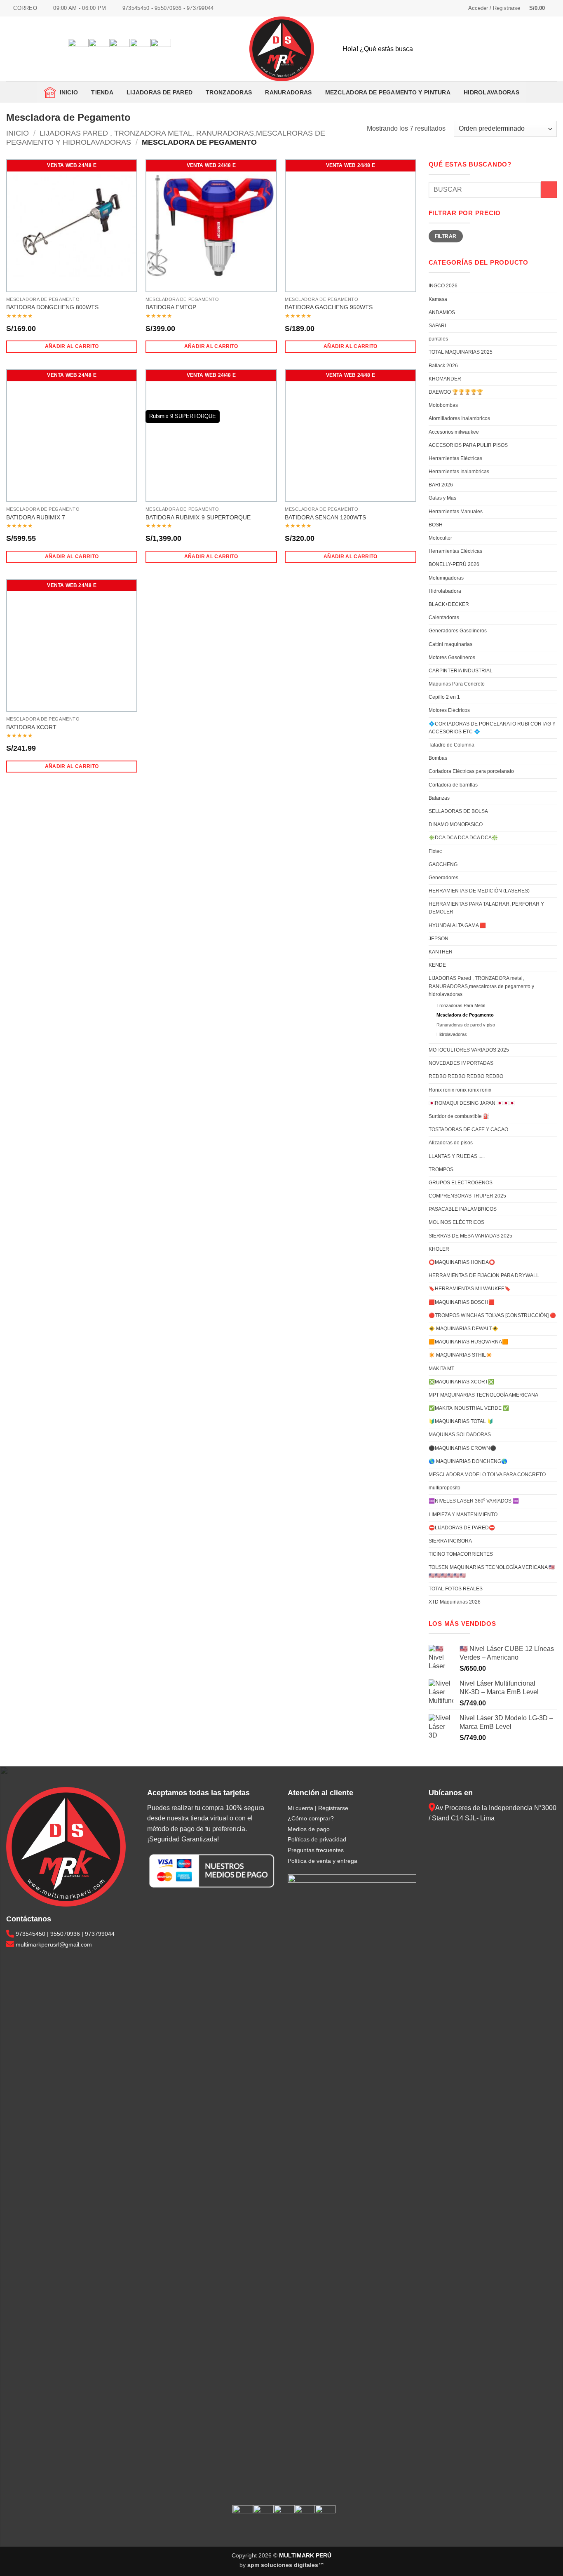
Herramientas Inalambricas (459, 472)
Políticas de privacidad (317, 1839)
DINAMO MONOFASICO (456, 824)
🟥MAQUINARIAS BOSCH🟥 (462, 1302)
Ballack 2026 (443, 366)
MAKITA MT (441, 1369)
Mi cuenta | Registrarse (318, 1808)
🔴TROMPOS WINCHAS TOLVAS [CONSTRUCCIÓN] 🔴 (492, 1315)
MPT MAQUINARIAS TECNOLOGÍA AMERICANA (483, 1395)
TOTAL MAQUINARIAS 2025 (461, 352)
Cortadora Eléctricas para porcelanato (471, 771)
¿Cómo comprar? (311, 1818)
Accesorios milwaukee (454, 432)
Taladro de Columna (452, 745)
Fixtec (435, 851)
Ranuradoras (288, 92)
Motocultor (440, 538)
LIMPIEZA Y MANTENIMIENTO (463, 1515)
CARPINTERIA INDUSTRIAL (461, 671)
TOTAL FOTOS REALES (456, 1589)
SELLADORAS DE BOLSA (458, 811)
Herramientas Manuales (456, 512)
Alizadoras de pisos (451, 1143)
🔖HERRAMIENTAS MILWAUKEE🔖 (470, 1289)
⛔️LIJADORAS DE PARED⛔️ (462, 1528)
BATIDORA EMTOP (171, 307)
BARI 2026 (441, 485)
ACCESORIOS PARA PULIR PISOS (468, 445)
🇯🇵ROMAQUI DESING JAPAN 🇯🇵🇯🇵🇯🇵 (472, 1103)
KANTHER (441, 952)
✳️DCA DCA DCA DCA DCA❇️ (463, 838)
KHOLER (439, 1249)
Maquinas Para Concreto (457, 684)
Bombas (438, 758)
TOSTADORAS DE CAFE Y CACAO (468, 1129)
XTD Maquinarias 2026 (455, 1602)
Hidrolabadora (445, 591)
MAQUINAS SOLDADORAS (460, 1435)
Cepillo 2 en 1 (444, 697)
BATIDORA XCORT (31, 727)
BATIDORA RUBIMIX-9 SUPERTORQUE (198, 517)
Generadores (443, 878)
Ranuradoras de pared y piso (466, 1025)
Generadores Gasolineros (458, 631)
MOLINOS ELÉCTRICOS (456, 1222)
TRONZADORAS (229, 92)
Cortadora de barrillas (453, 785)
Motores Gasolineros (452, 658)
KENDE (437, 965)
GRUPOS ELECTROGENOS (461, 1183)
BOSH (436, 525)
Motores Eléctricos (449, 710)
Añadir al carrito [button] (72, 346)
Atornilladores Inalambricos (459, 418)
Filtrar (446, 236)
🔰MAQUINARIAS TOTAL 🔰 (461, 1421)
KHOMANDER (445, 379)
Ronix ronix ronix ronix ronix (460, 1090)
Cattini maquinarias (450, 644)
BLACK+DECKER (449, 604)
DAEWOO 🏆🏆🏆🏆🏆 (456, 392)
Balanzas (439, 798)
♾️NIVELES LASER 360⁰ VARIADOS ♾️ (474, 1501)
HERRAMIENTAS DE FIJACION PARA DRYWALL (484, 1275)
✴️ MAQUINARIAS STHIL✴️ (460, 1355)
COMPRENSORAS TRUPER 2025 (467, 1196)
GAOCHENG (443, 864)
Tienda (102, 92)
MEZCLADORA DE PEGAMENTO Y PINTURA (388, 92)
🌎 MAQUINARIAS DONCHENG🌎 (468, 1461)
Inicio (67, 92)
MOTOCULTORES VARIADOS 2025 (469, 1050)
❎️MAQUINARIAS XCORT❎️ (461, 1382)
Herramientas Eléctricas (455, 458)
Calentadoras (444, 618)
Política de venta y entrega (323, 1861)
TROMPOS (441, 1169)
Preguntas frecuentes (316, 1850)
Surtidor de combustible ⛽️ (459, 1116)
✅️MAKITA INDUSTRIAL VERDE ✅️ (469, 1408)
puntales (438, 339)
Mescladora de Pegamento (465, 1015)
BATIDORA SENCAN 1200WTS (325, 517)
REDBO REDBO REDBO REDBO (466, 1076)
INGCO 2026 (443, 286)
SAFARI (437, 326)
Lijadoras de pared (160, 92)
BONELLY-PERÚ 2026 (454, 564)
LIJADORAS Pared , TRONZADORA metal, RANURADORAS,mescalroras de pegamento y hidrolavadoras (481, 986)
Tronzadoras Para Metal (461, 1005)
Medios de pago (309, 1829)
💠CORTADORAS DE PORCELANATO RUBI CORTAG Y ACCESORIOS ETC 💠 (492, 728)
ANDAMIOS (442, 312)
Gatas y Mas (442, 498)
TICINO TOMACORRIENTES (461, 1554)
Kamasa (438, 299)
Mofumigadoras (446, 578)
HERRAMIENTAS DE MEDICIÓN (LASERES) (479, 891)
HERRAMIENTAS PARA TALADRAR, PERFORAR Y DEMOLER (486, 908)
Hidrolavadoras (491, 92)
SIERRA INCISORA (450, 1541)
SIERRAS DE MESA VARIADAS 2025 (470, 1236)
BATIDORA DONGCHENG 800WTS (52, 307)
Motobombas (443, 405)
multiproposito (445, 1488)
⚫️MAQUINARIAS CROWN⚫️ (462, 1448)
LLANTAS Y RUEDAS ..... (457, 1156)
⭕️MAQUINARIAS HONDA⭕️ (462, 1262)
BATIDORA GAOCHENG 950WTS (329, 307)
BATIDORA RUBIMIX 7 (36, 517)
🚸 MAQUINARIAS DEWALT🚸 (463, 1329)
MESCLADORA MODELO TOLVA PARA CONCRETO (487, 1475)
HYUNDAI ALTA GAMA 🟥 (457, 925)
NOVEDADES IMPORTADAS (461, 1063)
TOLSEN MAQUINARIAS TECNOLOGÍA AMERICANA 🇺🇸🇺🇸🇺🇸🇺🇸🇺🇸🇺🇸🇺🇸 (492, 1571)
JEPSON (439, 939)
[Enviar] (544, 49)
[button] (494, 8)
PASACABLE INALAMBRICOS (463, 1209)
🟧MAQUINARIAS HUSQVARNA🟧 (468, 1342)
